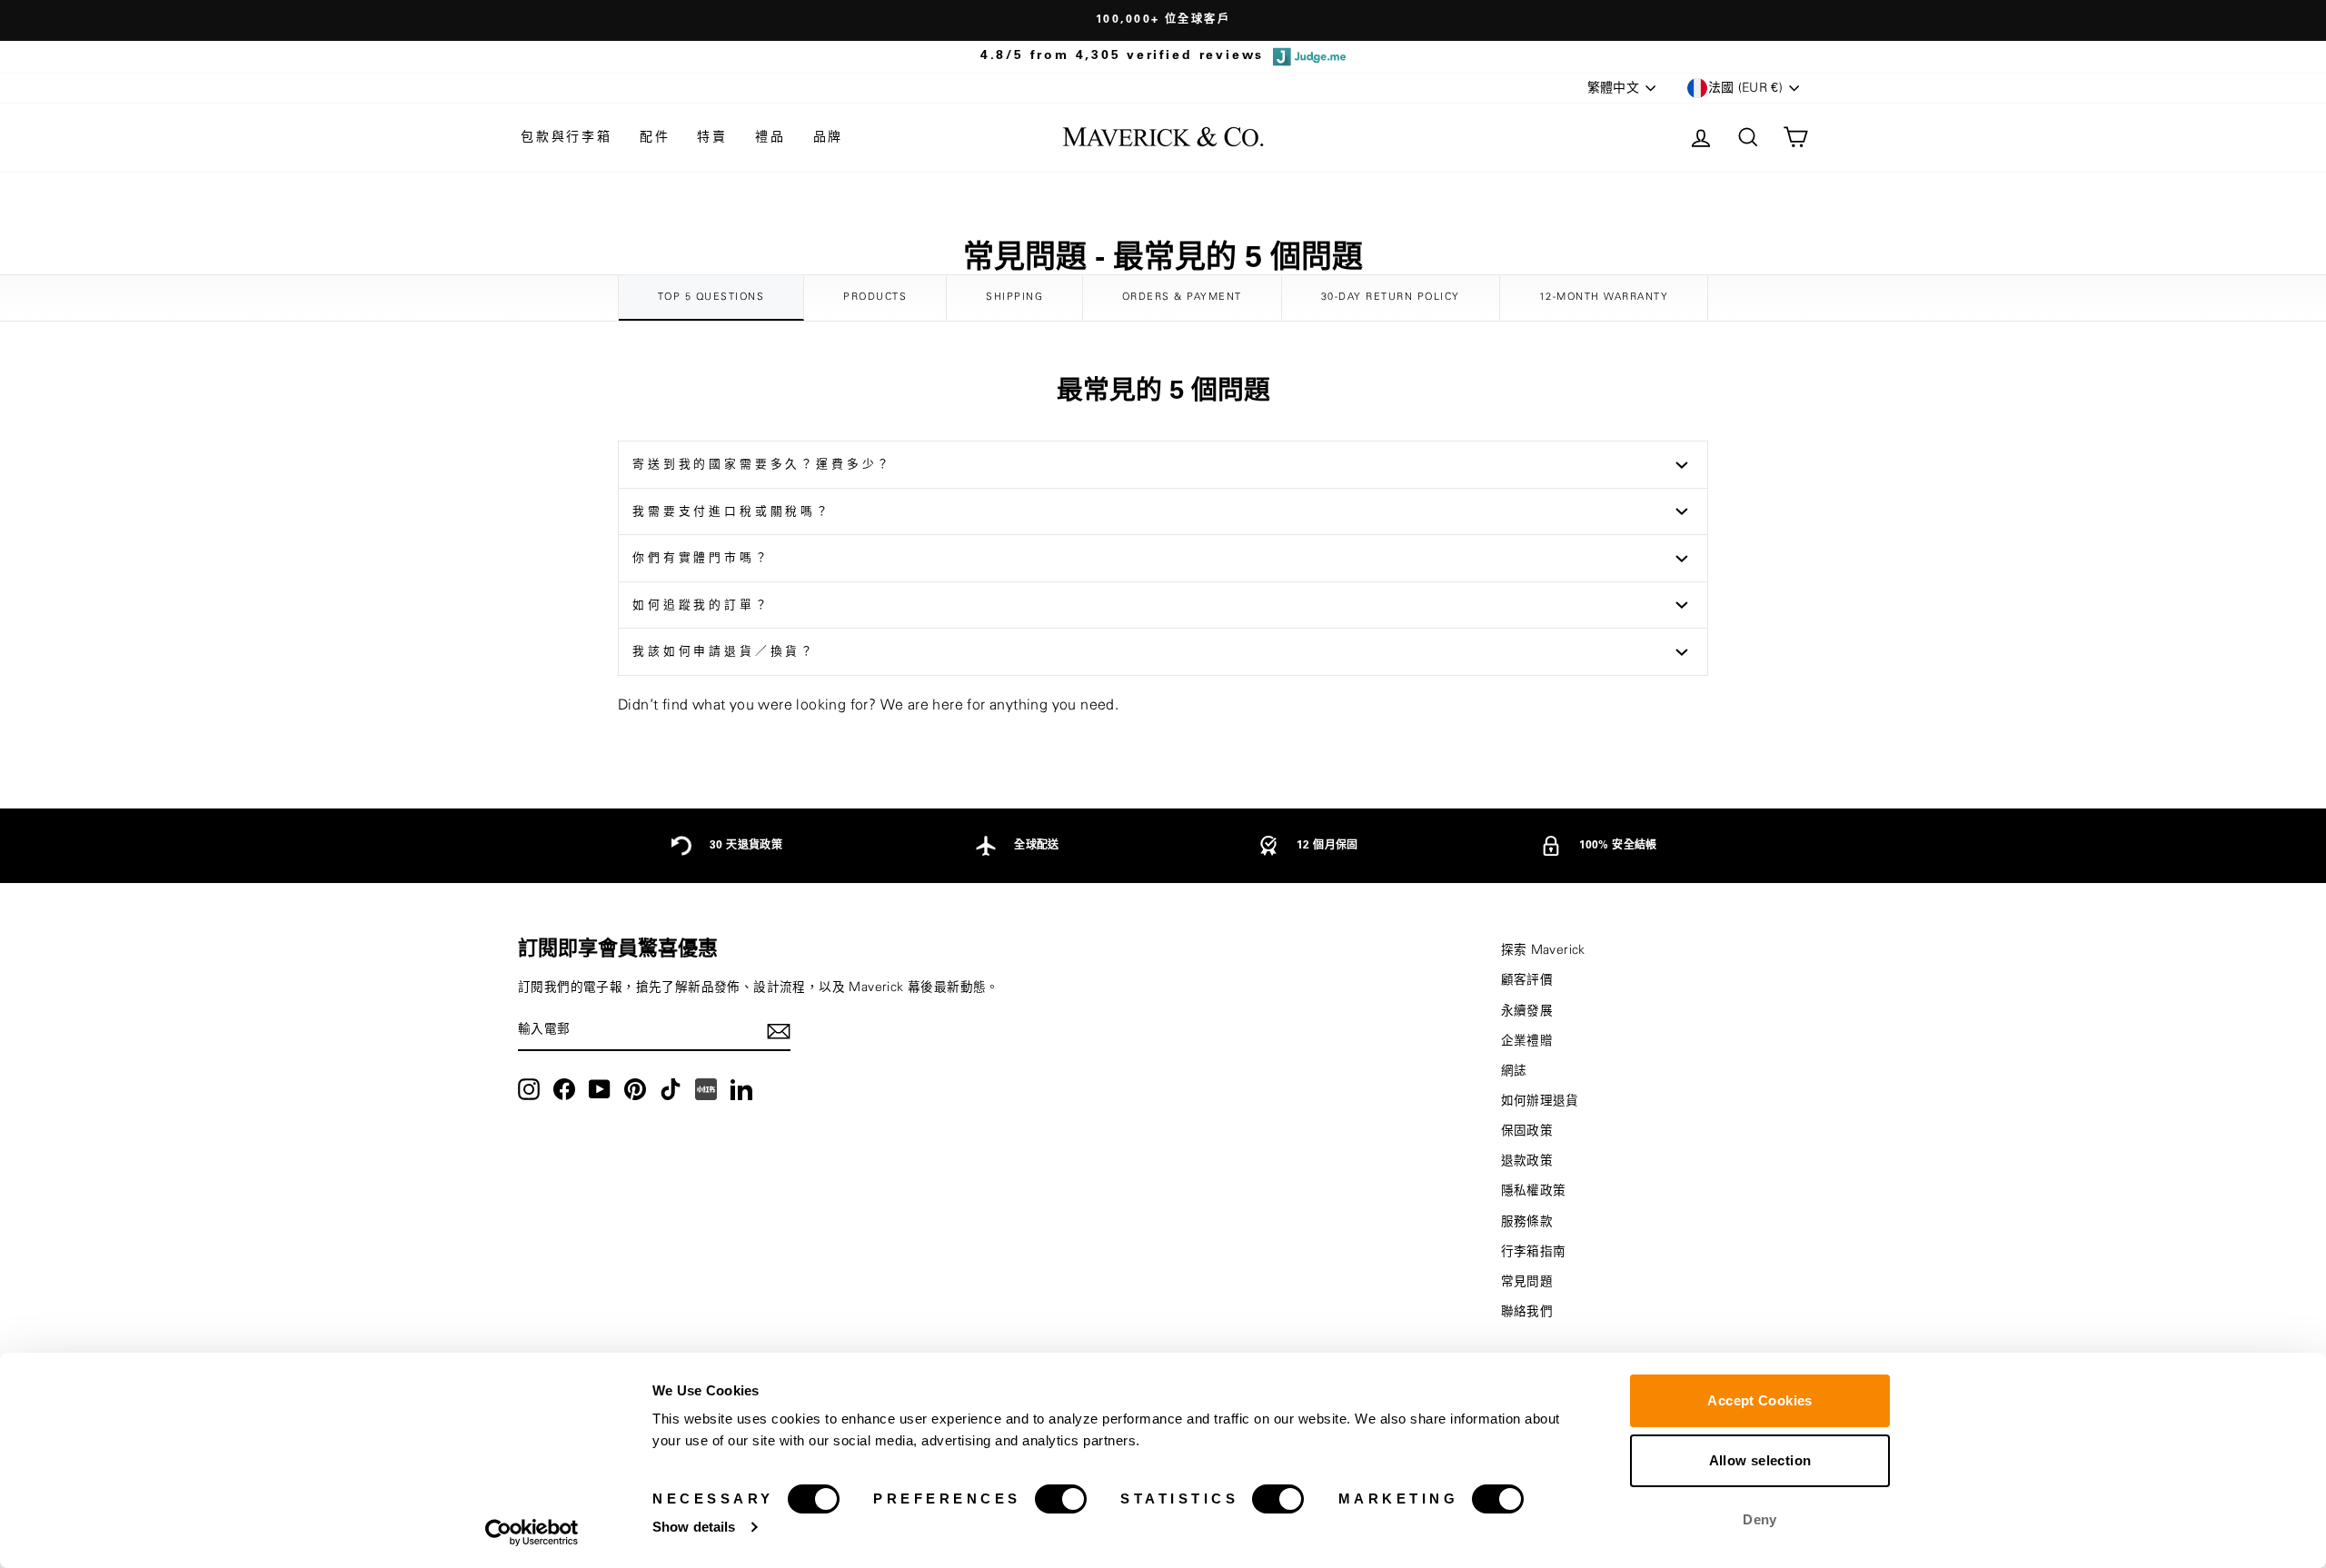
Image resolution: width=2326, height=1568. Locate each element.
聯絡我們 (1527, 1312)
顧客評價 (1527, 980)
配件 (655, 137)
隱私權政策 (1534, 1191)
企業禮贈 (1527, 1041)
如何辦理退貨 (1540, 1101)
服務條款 (1527, 1222)
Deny (1760, 1519)
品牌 (829, 137)
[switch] (1061, 1499)
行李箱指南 (1534, 1252)
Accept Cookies (1759, 1400)
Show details (694, 1527)
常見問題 (1527, 1282)
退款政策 (1527, 1161)
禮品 (770, 137)
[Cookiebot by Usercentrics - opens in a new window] (532, 1533)
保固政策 (1527, 1131)
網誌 (1514, 1071)
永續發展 (1527, 1011)
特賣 (712, 137)
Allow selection (1760, 1460)
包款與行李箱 (567, 137)
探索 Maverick (1543, 950)
